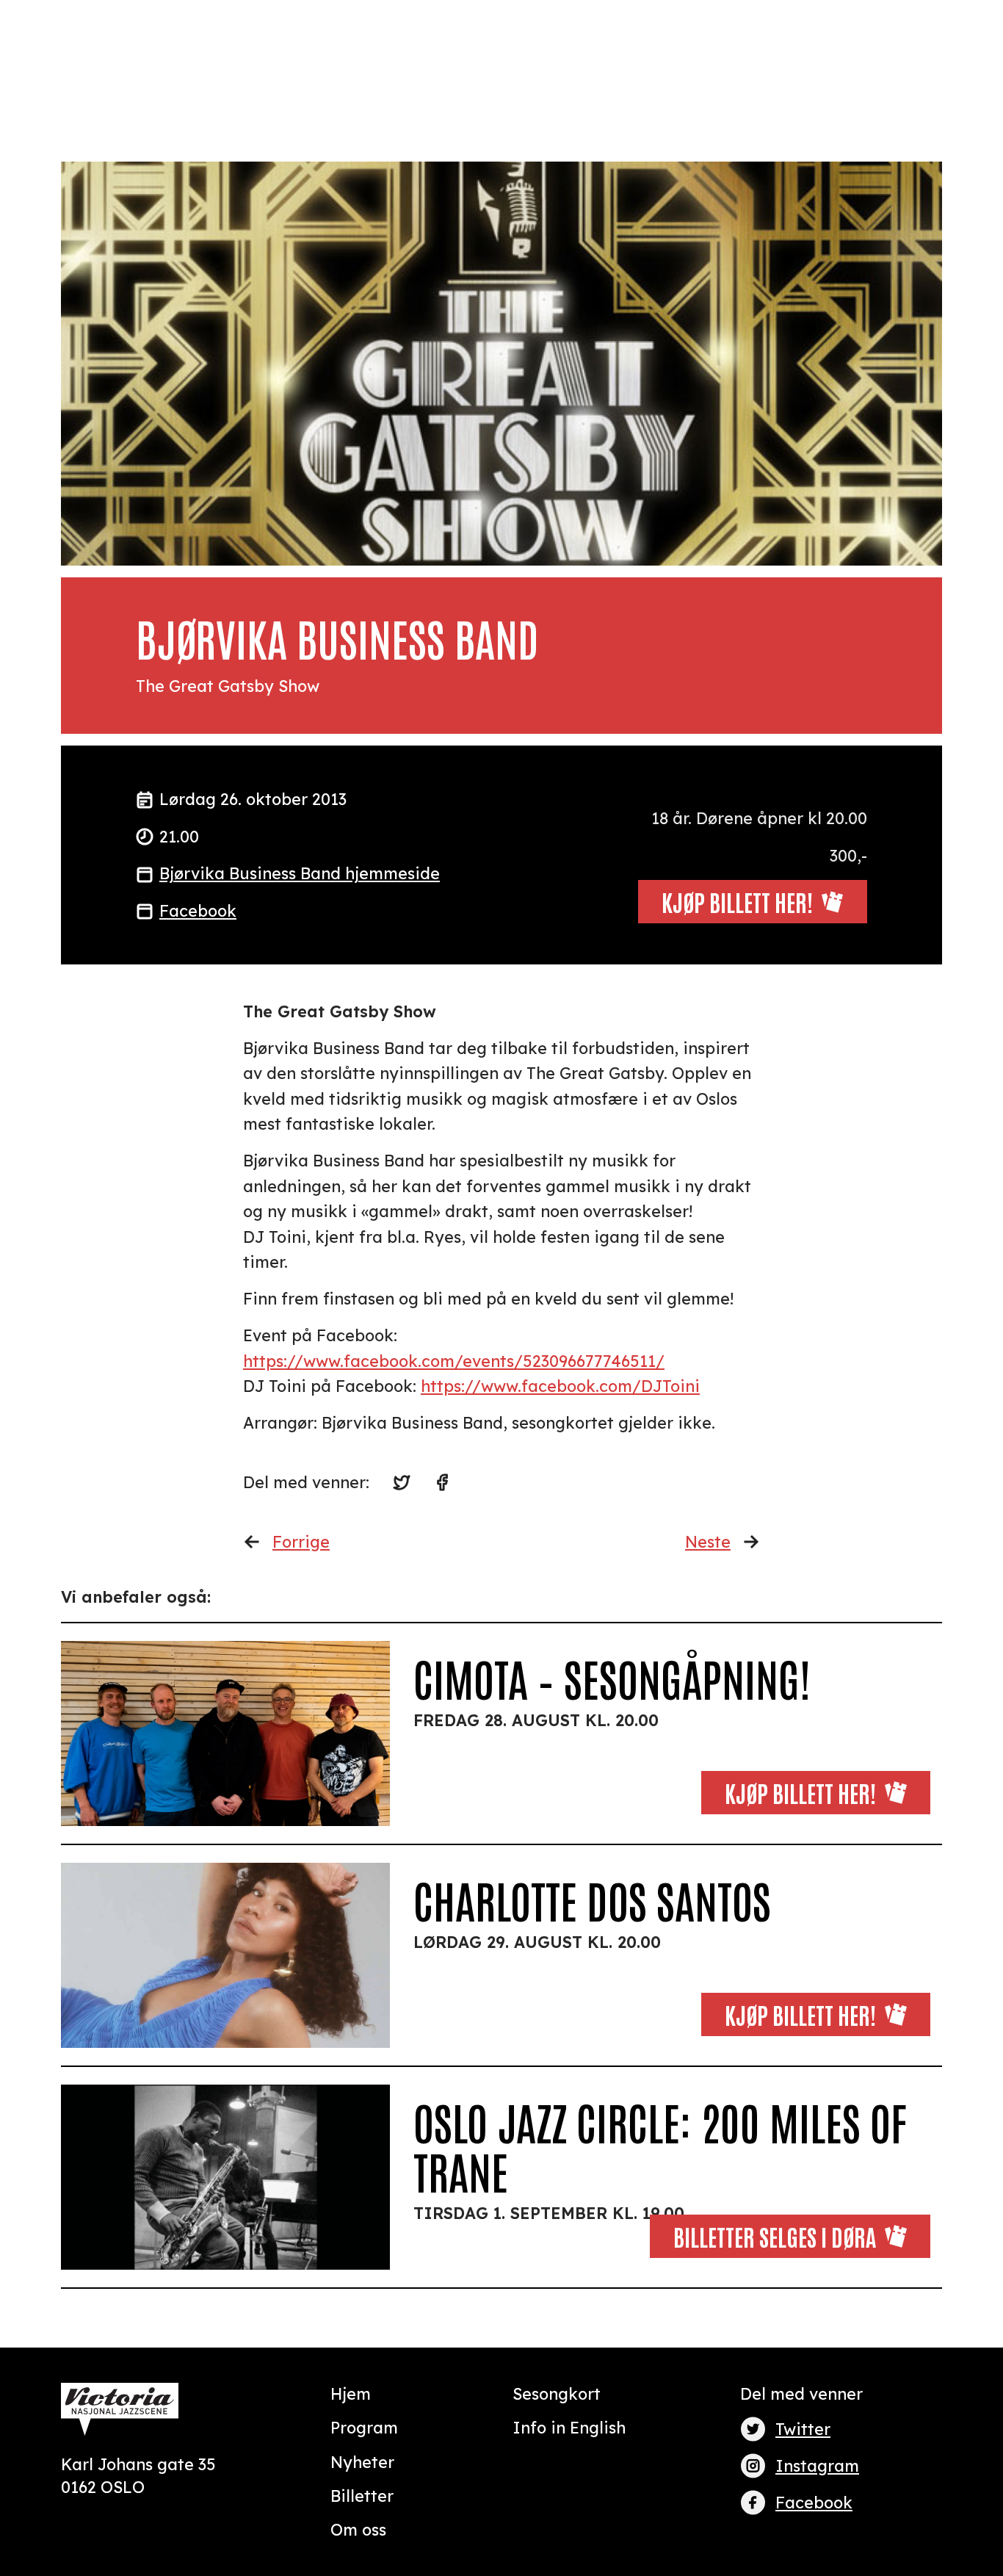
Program (364, 2427)
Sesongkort (557, 2393)
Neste (708, 1541)
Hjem (351, 2393)
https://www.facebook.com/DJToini (560, 1386)
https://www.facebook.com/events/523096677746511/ (454, 1361)
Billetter (362, 2496)
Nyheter (362, 2462)
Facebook (198, 910)
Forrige (301, 1541)
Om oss (358, 2529)
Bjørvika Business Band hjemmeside (300, 873)
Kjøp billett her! (800, 1792)
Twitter (803, 2429)
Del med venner (801, 2393)
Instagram (817, 2465)
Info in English (569, 2427)
